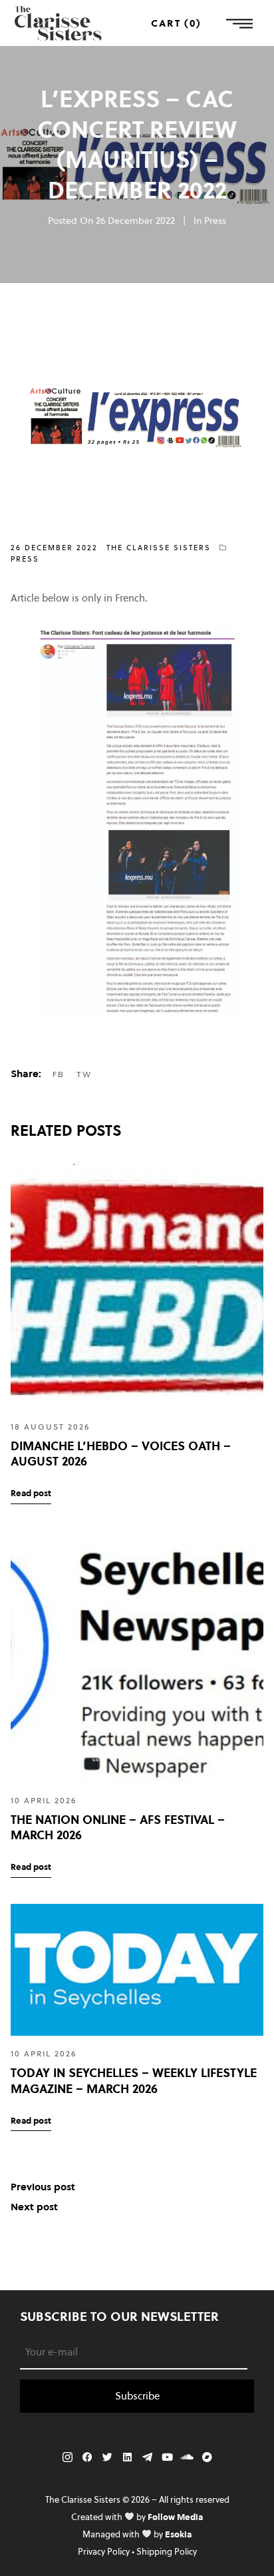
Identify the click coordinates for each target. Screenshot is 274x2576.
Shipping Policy (167, 2551)
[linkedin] (127, 2457)
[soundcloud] (187, 2457)
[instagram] (67, 2457)
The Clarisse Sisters (159, 548)
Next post (34, 2207)
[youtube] (167, 2457)
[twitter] (107, 2457)
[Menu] (239, 23)
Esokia (178, 2534)
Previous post (43, 2187)
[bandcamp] (207, 2457)
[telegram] (147, 2457)
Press (215, 220)
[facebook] (87, 2457)
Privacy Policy (104, 2551)
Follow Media (175, 2517)
